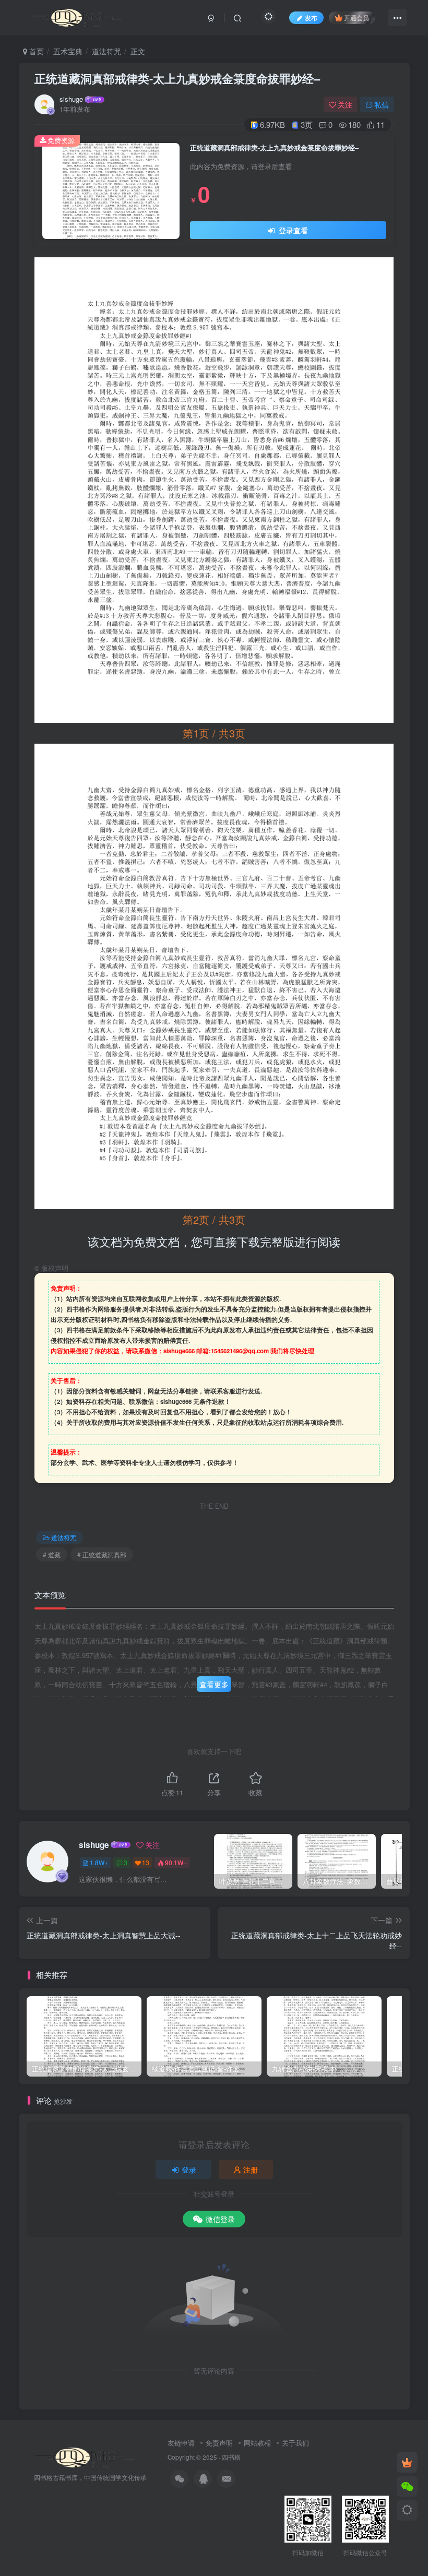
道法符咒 (106, 51)
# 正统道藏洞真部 (102, 1554)
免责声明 (219, 2443)
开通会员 (356, 17)
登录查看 (292, 230)
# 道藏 (52, 1554)
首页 (35, 51)
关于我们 (295, 2443)
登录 (189, 2169)
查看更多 (214, 1684)
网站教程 (257, 2443)
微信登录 (220, 2219)
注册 (251, 2169)
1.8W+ (99, 1862)
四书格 (231, 2457)
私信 (382, 104)
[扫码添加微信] (407, 2486)
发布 (311, 17)
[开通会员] (407, 2462)
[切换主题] (407, 2510)
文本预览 (50, 1595)
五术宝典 (68, 51)
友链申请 (181, 2443)
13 (146, 1862)
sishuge (71, 99)
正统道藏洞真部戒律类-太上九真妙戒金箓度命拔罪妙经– (177, 78)
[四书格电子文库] (85, 2456)
